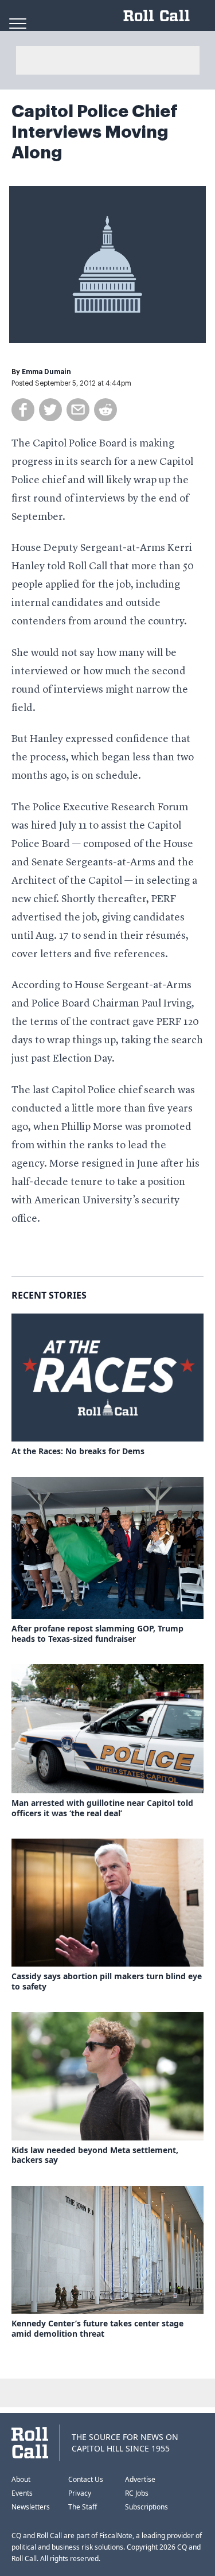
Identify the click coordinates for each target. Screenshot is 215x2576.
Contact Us (86, 2479)
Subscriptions (146, 2507)
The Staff (83, 2507)
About (21, 2479)
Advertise (140, 2479)
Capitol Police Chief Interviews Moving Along (95, 132)
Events (22, 2493)
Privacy (80, 2493)
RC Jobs (137, 2493)
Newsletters (31, 2507)
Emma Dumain (46, 372)
